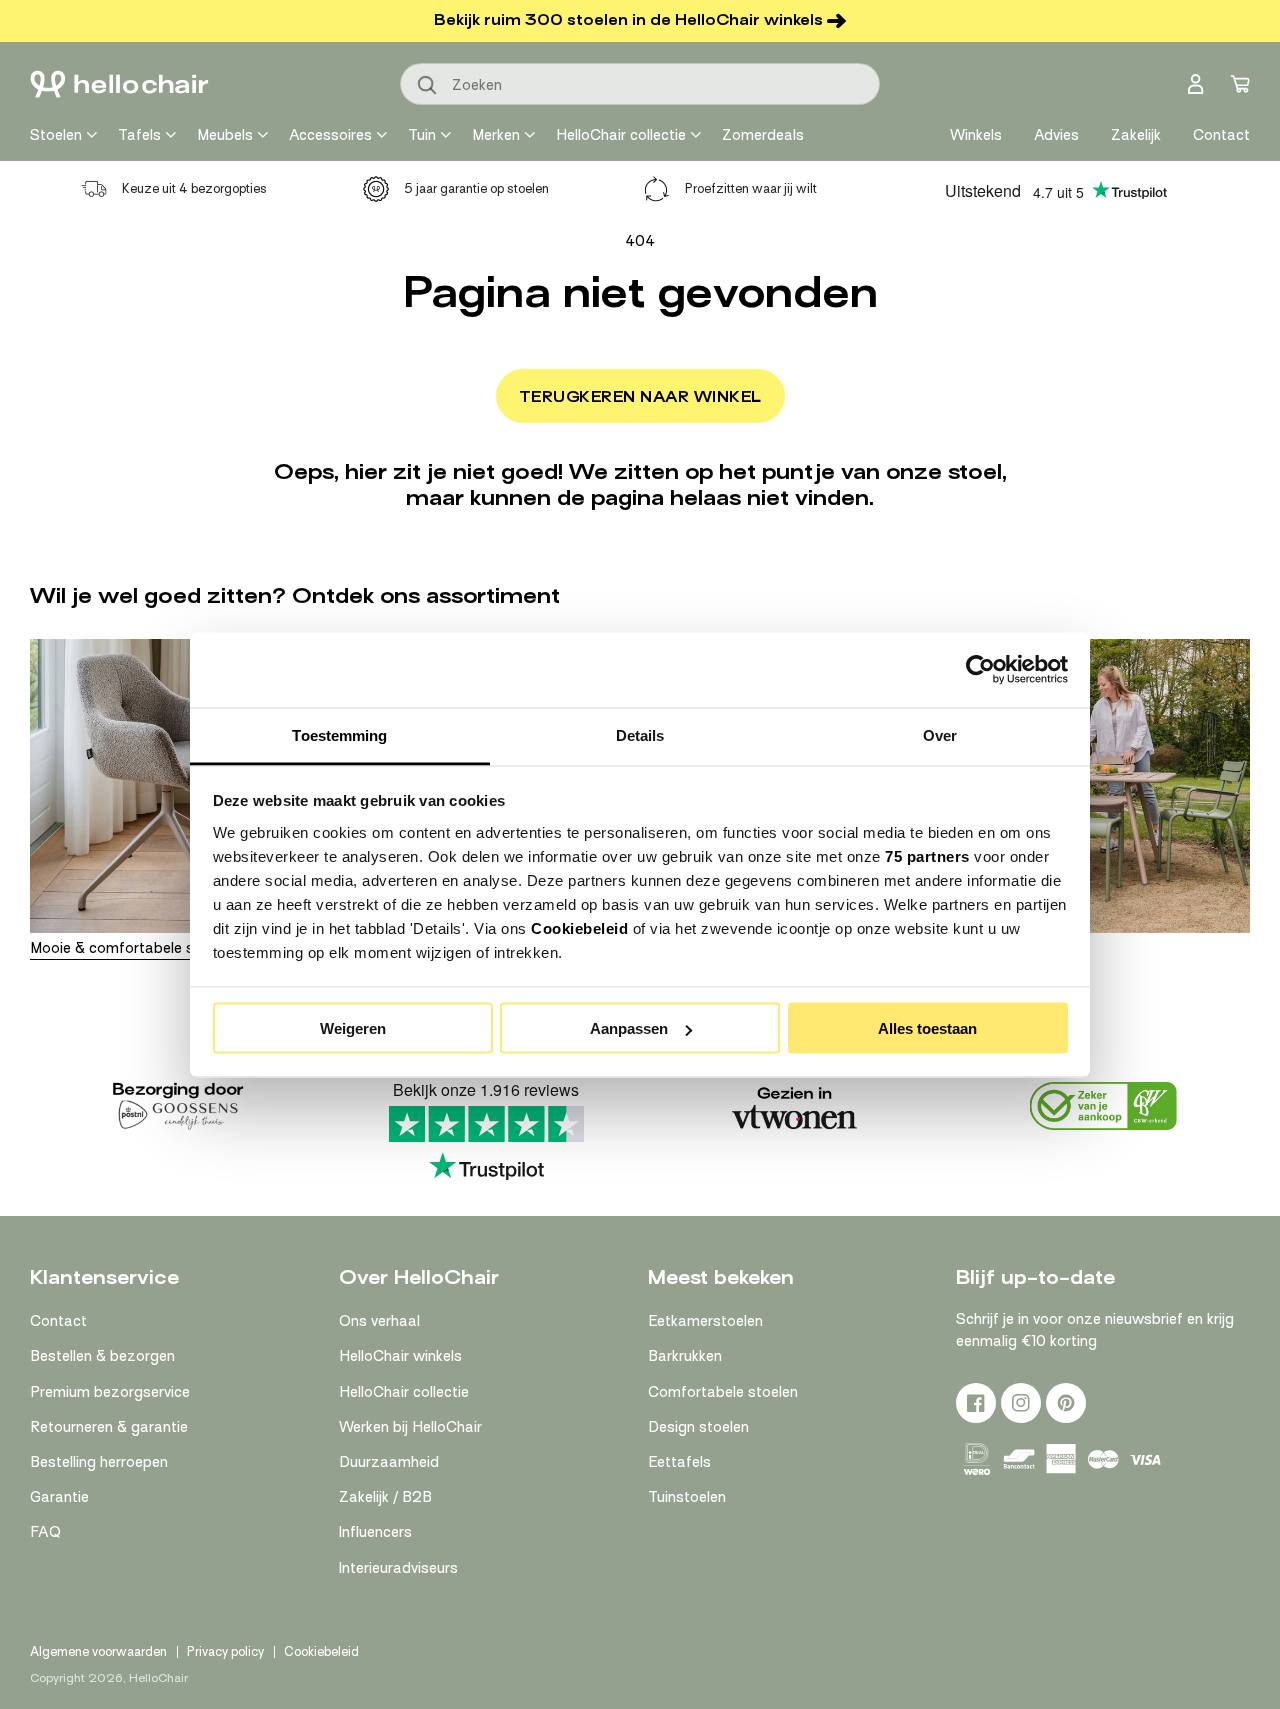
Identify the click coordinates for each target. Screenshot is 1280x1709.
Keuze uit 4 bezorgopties (194, 188)
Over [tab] (940, 734)
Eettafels (679, 1462)
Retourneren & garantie (109, 1427)
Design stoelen (698, 1427)
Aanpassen (629, 1028)
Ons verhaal (379, 1321)
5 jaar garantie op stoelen (476, 188)
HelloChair (158, 1678)
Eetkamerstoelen (705, 1321)
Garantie (59, 1497)
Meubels (225, 135)
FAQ (45, 1532)
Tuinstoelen (687, 1497)
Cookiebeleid (579, 927)
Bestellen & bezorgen (102, 1356)
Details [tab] (640, 734)
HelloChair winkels (400, 1356)
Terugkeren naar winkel (640, 397)
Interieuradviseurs (398, 1568)
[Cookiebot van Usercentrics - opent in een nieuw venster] (980, 670)
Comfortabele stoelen (723, 1392)
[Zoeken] (428, 86)
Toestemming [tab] (339, 734)
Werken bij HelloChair (410, 1427)
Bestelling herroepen (99, 1462)
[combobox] (640, 84)
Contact (58, 1321)
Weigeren (353, 1028)
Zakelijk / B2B (385, 1497)
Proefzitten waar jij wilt (751, 188)
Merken (496, 135)
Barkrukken (685, 1356)
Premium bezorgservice (110, 1392)
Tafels (139, 135)
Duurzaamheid (389, 1462)
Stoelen (56, 135)
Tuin (422, 135)
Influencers (375, 1532)
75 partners (927, 855)
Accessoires (330, 135)
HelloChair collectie (621, 135)
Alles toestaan (927, 1028)
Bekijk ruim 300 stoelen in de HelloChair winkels (628, 20)
